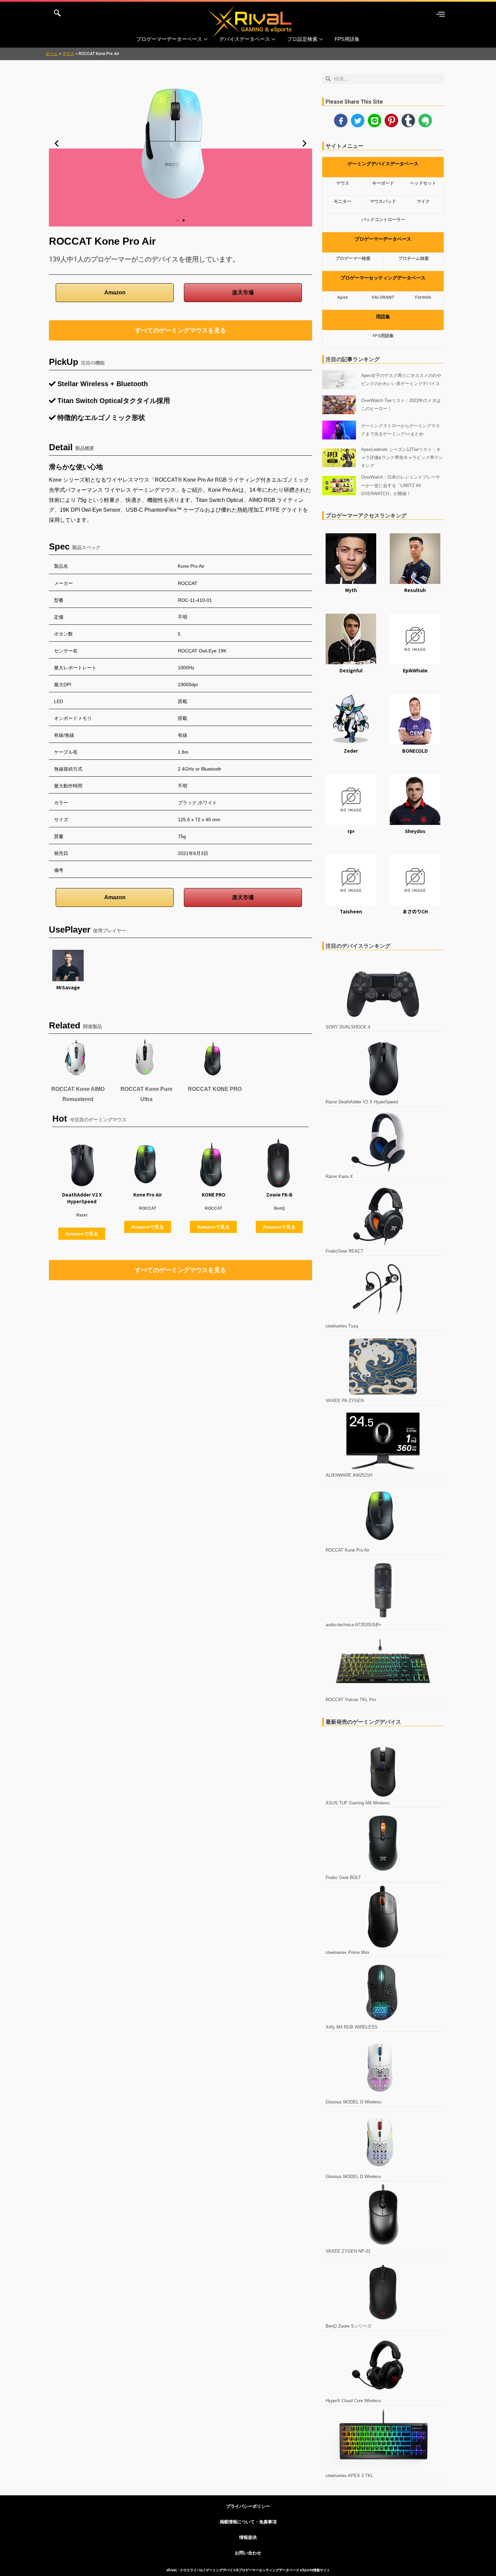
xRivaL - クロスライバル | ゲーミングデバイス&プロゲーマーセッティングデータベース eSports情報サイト (248, 2570)
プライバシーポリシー (248, 2506)
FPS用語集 (347, 39)
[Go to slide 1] (177, 220)
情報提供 (248, 2537)
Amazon (115, 292)
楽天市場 (243, 292)
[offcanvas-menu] (440, 14)
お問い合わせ (248, 2553)
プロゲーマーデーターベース (169, 39)
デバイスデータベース (245, 39)
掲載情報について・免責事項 (248, 2522)
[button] (57, 143)
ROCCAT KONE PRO (215, 1089)
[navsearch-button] (57, 14)
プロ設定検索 (302, 39)
